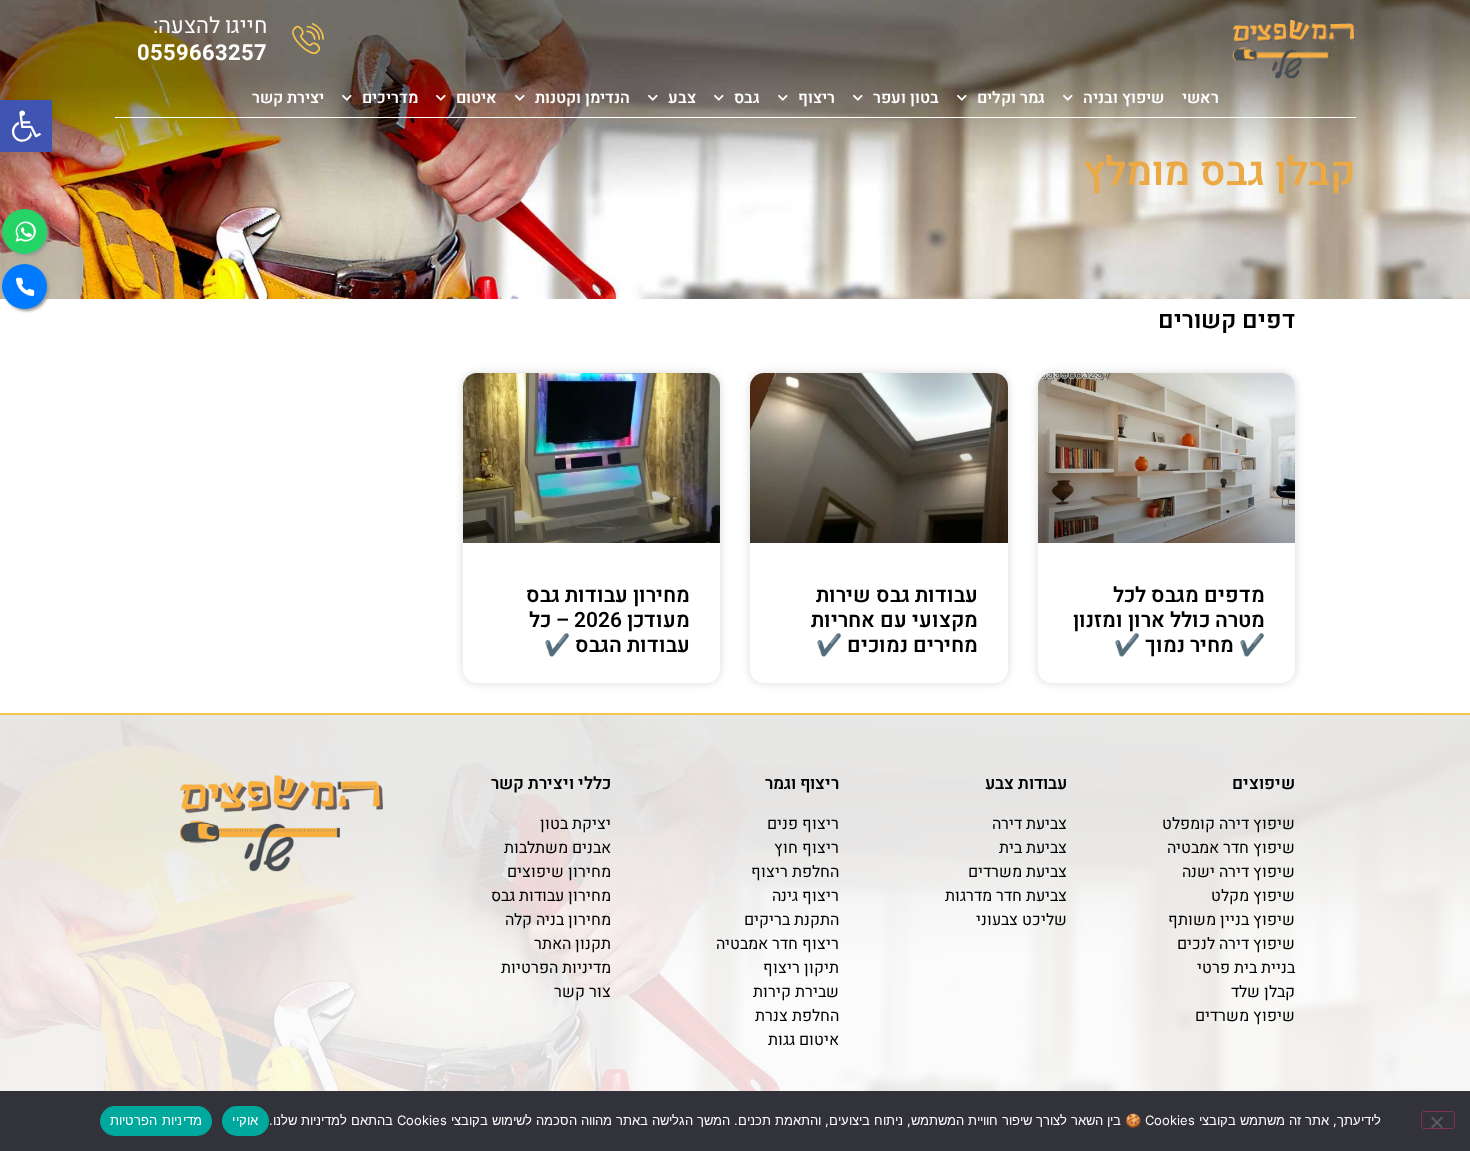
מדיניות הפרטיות (156, 1120)
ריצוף (816, 98)
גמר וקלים (1011, 98)
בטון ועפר (906, 98)
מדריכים (390, 98)
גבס (747, 98)
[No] (1438, 1120)
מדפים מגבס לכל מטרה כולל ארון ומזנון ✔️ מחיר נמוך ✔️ (1169, 620)
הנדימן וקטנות (582, 98)
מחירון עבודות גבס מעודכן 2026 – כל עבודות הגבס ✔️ (608, 620)
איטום (476, 98)
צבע (682, 98)
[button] (26, 126)
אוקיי (245, 1120)
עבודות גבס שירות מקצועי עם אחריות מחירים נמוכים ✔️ (894, 620)
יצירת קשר (288, 98)
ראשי (1200, 98)
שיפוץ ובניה (1123, 98)
